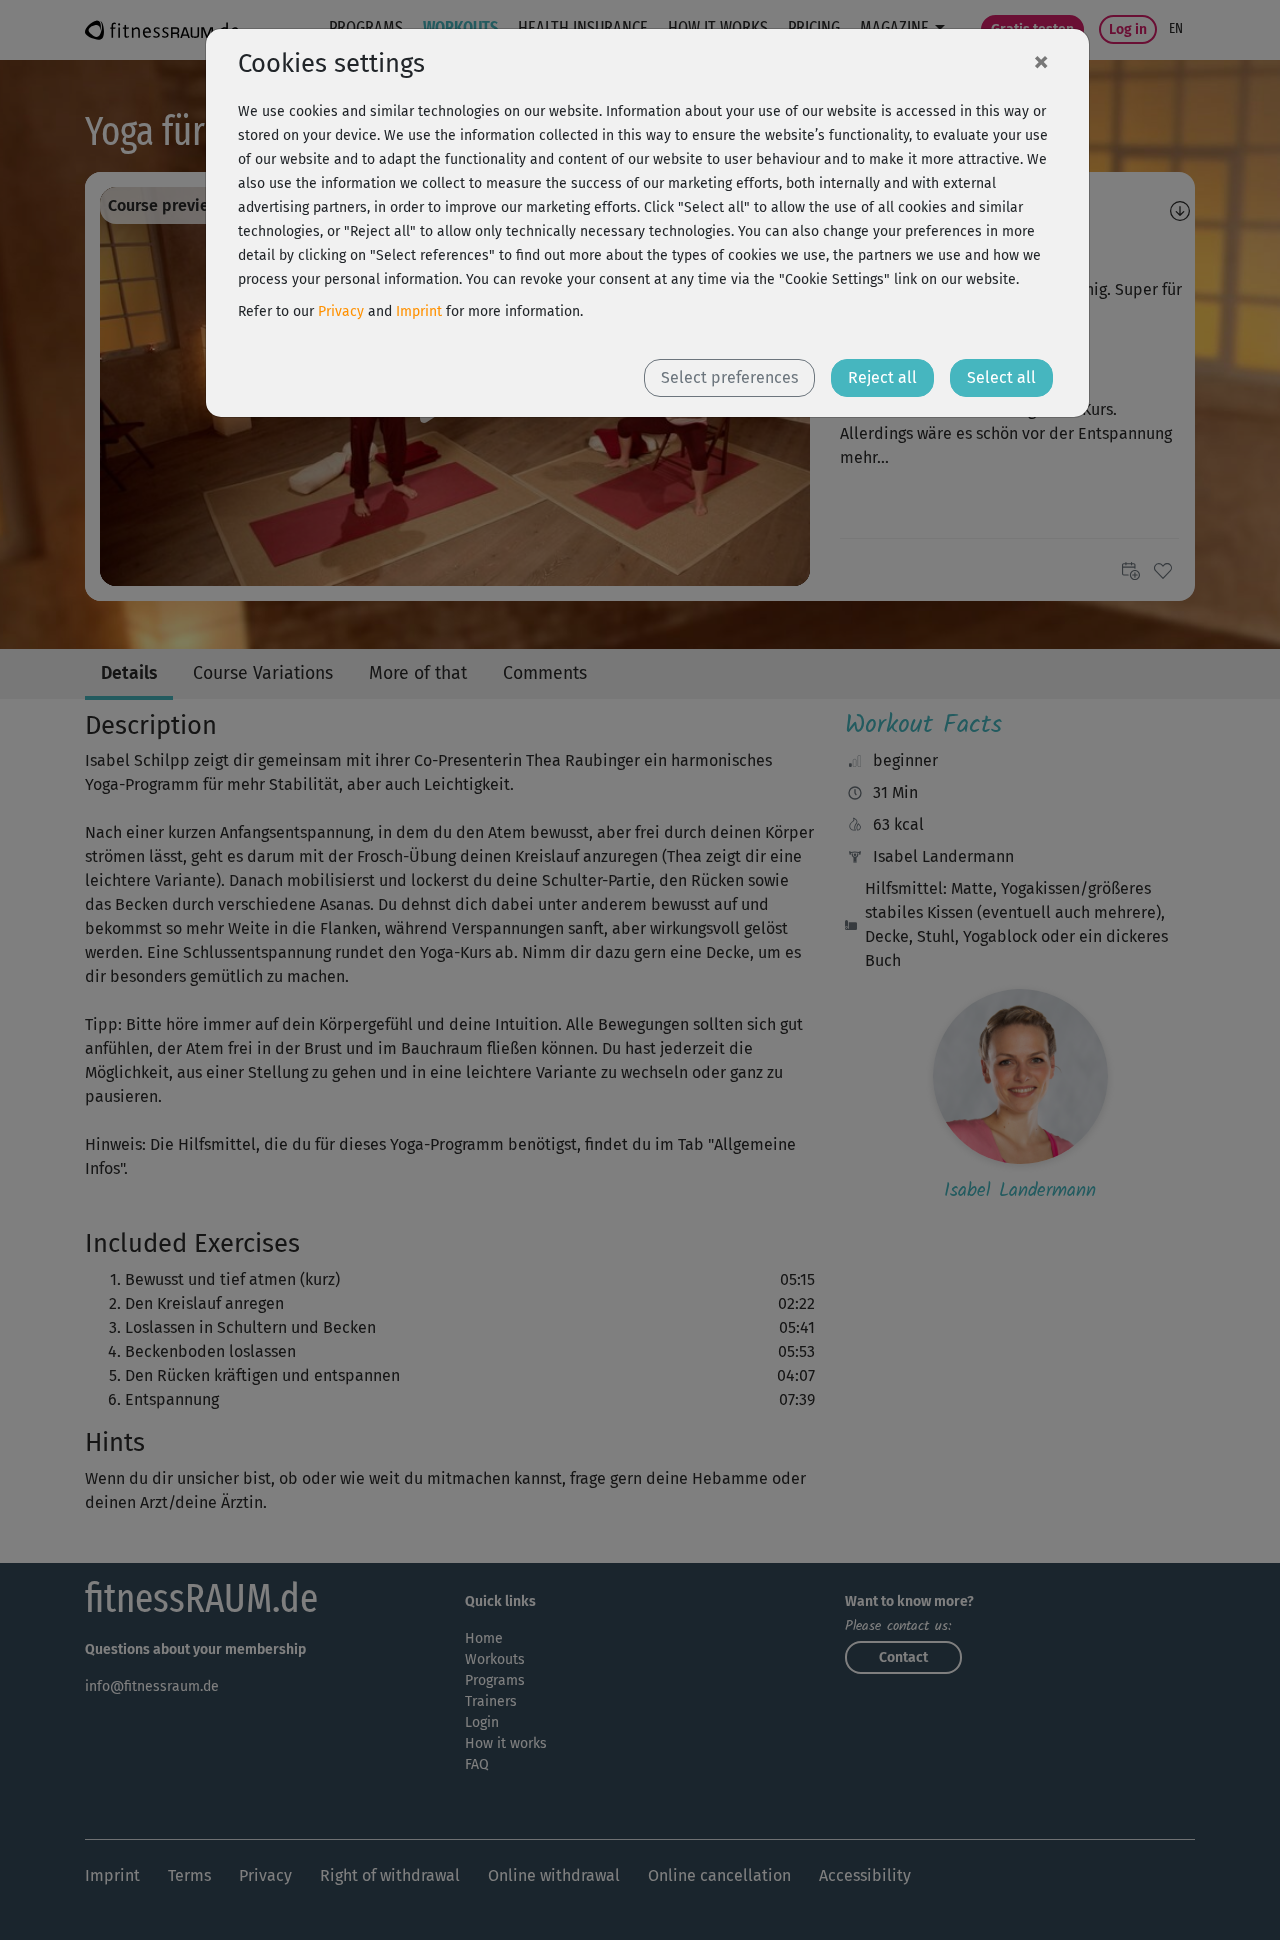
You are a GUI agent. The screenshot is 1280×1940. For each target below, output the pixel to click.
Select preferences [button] (729, 377)
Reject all (882, 377)
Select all (1001, 377)
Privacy (341, 311)
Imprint (419, 311)
